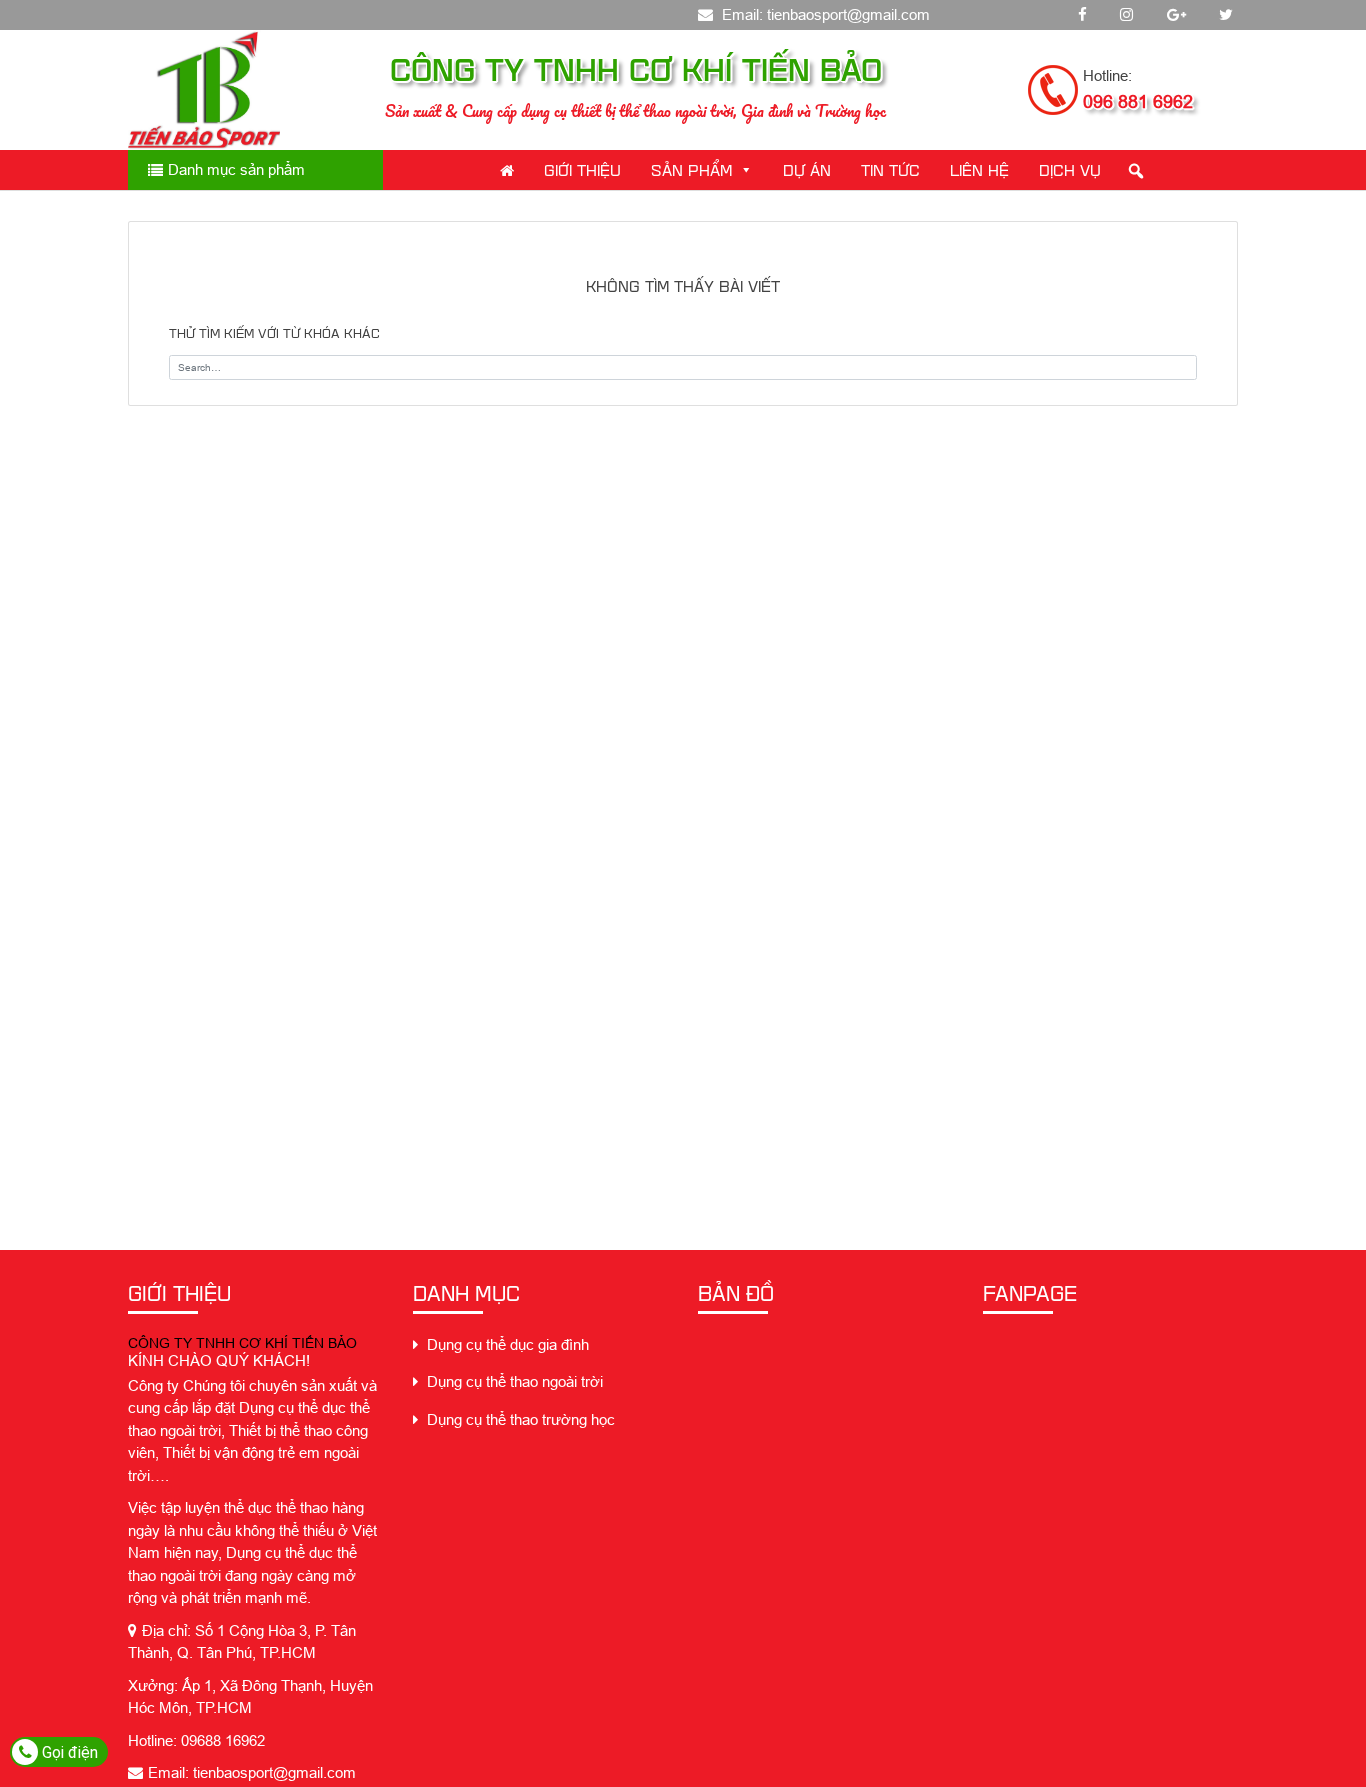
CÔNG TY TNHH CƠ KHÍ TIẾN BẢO (242, 1343)
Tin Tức (890, 169)
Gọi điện (68, 1752)
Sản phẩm (691, 169)
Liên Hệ (979, 169)
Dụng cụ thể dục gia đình (506, 1344)
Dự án (807, 169)
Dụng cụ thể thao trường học (519, 1419)
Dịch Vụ (1070, 169)
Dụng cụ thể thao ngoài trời (513, 1381)
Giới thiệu (582, 169)
